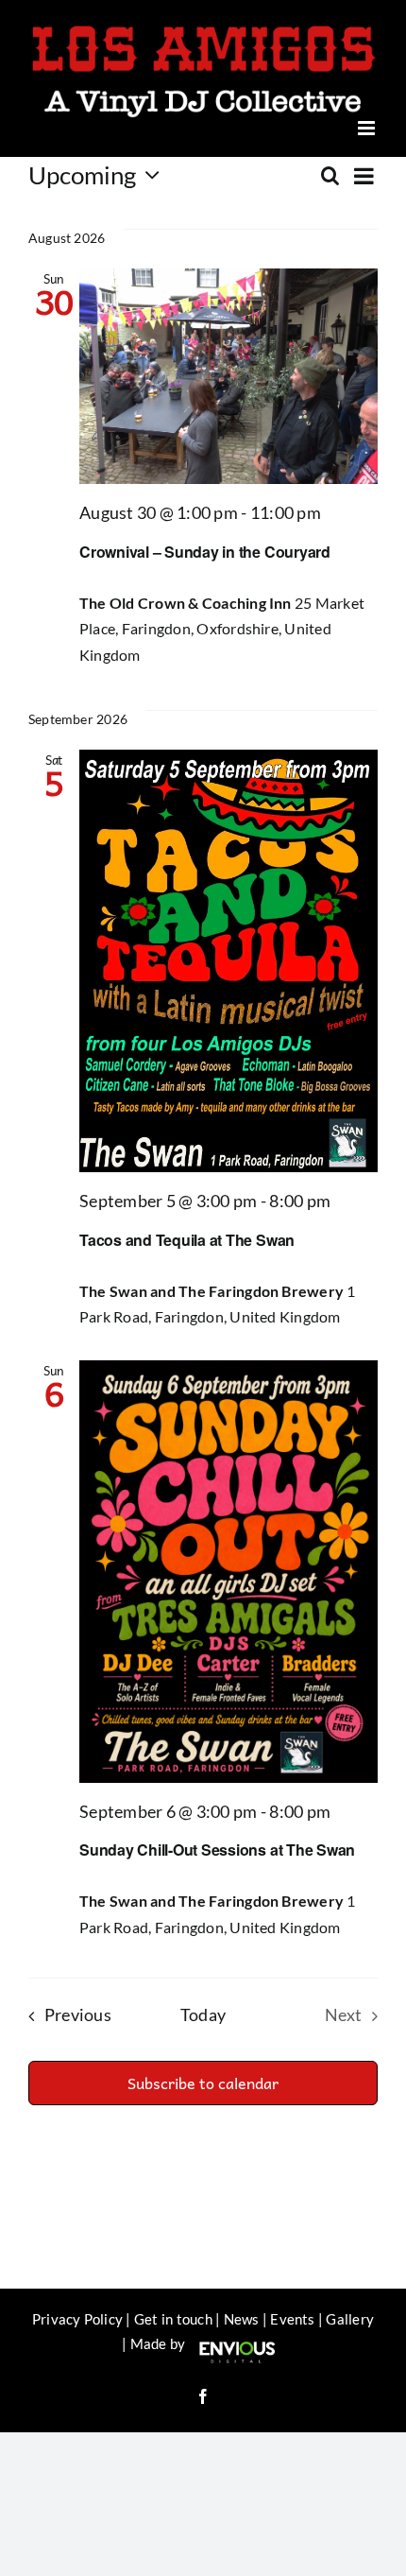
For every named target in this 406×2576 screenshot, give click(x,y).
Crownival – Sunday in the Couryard (205, 545)
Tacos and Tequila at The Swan (187, 1233)
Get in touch (173, 2312)
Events (292, 2312)
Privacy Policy (77, 2312)
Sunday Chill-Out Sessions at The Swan (217, 1843)
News (242, 2312)
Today (203, 2008)
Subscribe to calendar (203, 2076)
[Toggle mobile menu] (368, 121)
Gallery (350, 2312)
